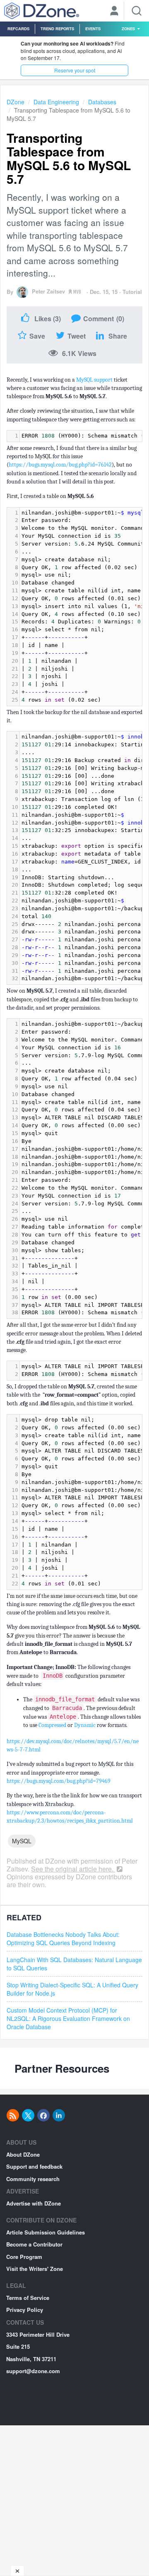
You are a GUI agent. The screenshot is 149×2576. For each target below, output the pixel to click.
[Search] (137, 11)
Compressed (52, 1725)
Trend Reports (57, 29)
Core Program (24, 2257)
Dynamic (85, 1725)
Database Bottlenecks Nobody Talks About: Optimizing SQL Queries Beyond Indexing (63, 1939)
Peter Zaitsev (48, 291)
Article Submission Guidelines (46, 2232)
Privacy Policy (25, 2310)
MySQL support (94, 380)
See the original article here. (73, 1869)
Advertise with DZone (34, 2203)
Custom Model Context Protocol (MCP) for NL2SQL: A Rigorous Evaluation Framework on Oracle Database (68, 2018)
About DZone (23, 2154)
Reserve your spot (75, 70)
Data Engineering (56, 102)
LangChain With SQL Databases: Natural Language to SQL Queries (74, 1964)
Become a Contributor (34, 2244)
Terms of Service (28, 2298)
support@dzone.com (33, 2371)
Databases (102, 102)
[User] (114, 12)
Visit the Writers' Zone (35, 2269)
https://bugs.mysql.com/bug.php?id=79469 (59, 1781)
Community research (33, 2179)
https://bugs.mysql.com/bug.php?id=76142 (60, 465)
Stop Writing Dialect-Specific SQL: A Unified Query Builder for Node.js (72, 1989)
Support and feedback (34, 2166)
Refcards (18, 29)
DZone (16, 102)
